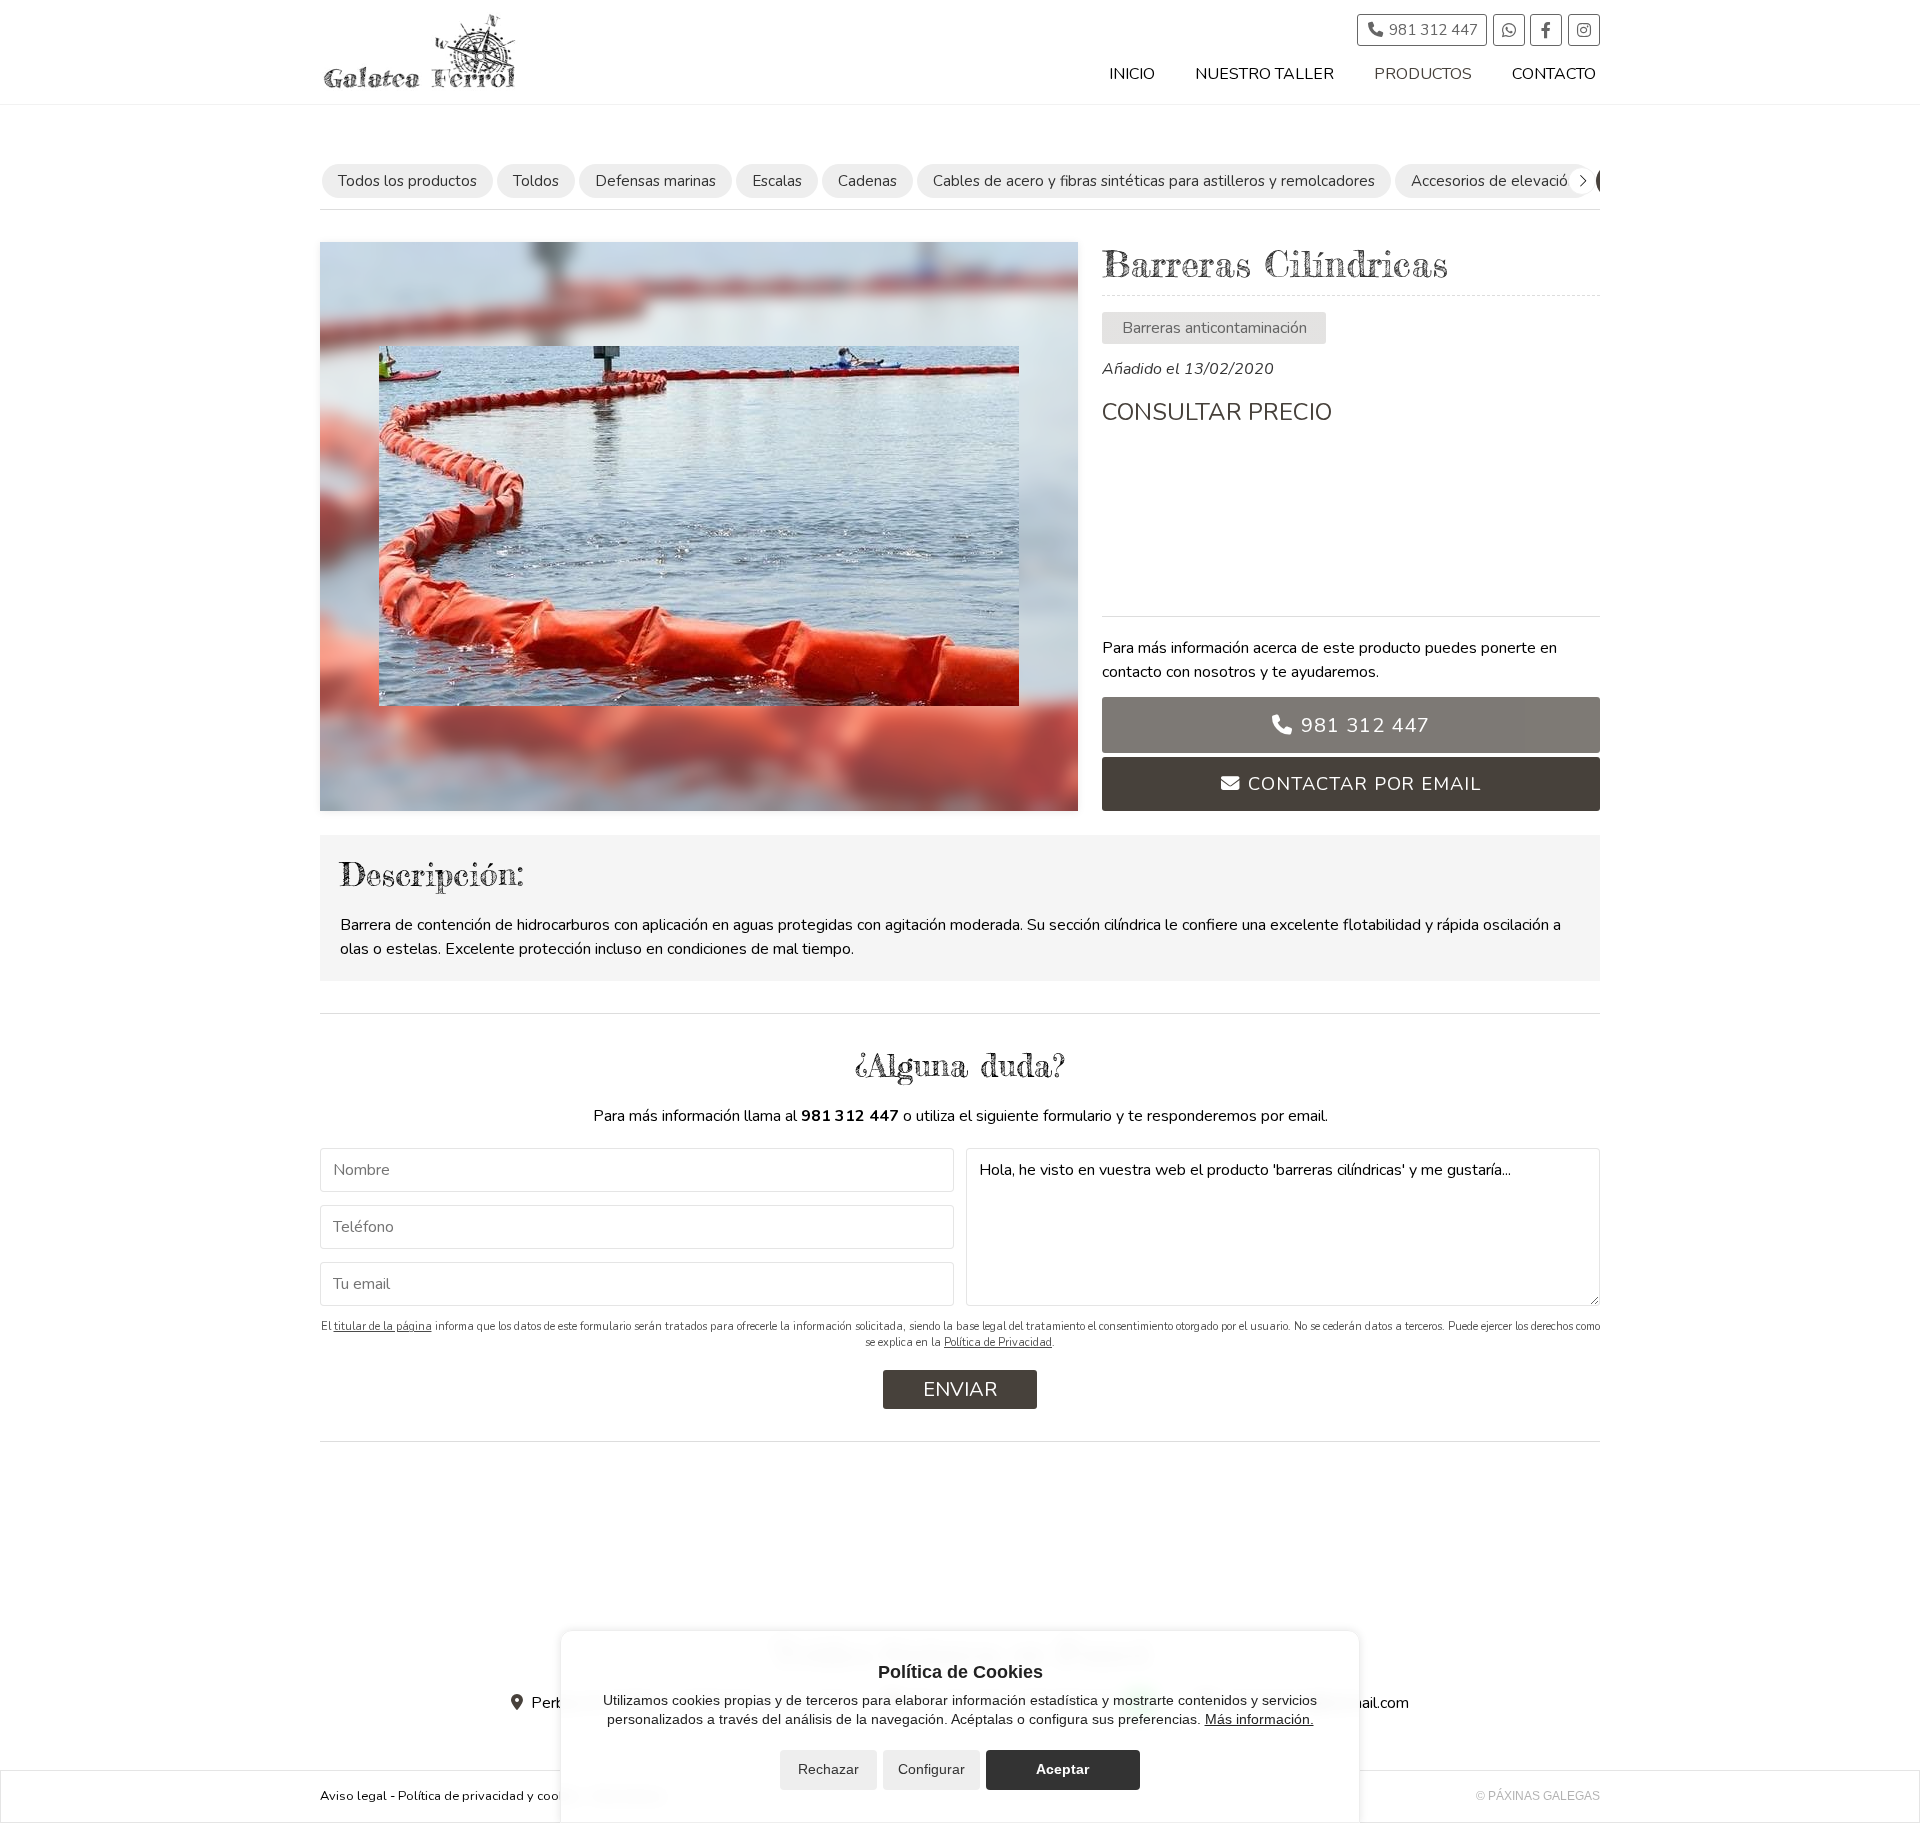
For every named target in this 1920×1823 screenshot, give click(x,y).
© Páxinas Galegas (1538, 1796)
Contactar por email (1364, 783)
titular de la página (383, 1326)
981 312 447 (1365, 725)
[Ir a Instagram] (1584, 30)
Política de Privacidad (998, 1342)
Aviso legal (353, 1796)
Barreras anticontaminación (1214, 328)
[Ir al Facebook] (1546, 30)
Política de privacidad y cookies (490, 1796)
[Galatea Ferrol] (420, 52)
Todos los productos (407, 181)
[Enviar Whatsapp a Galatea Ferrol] (1509, 30)
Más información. (1259, 1719)
